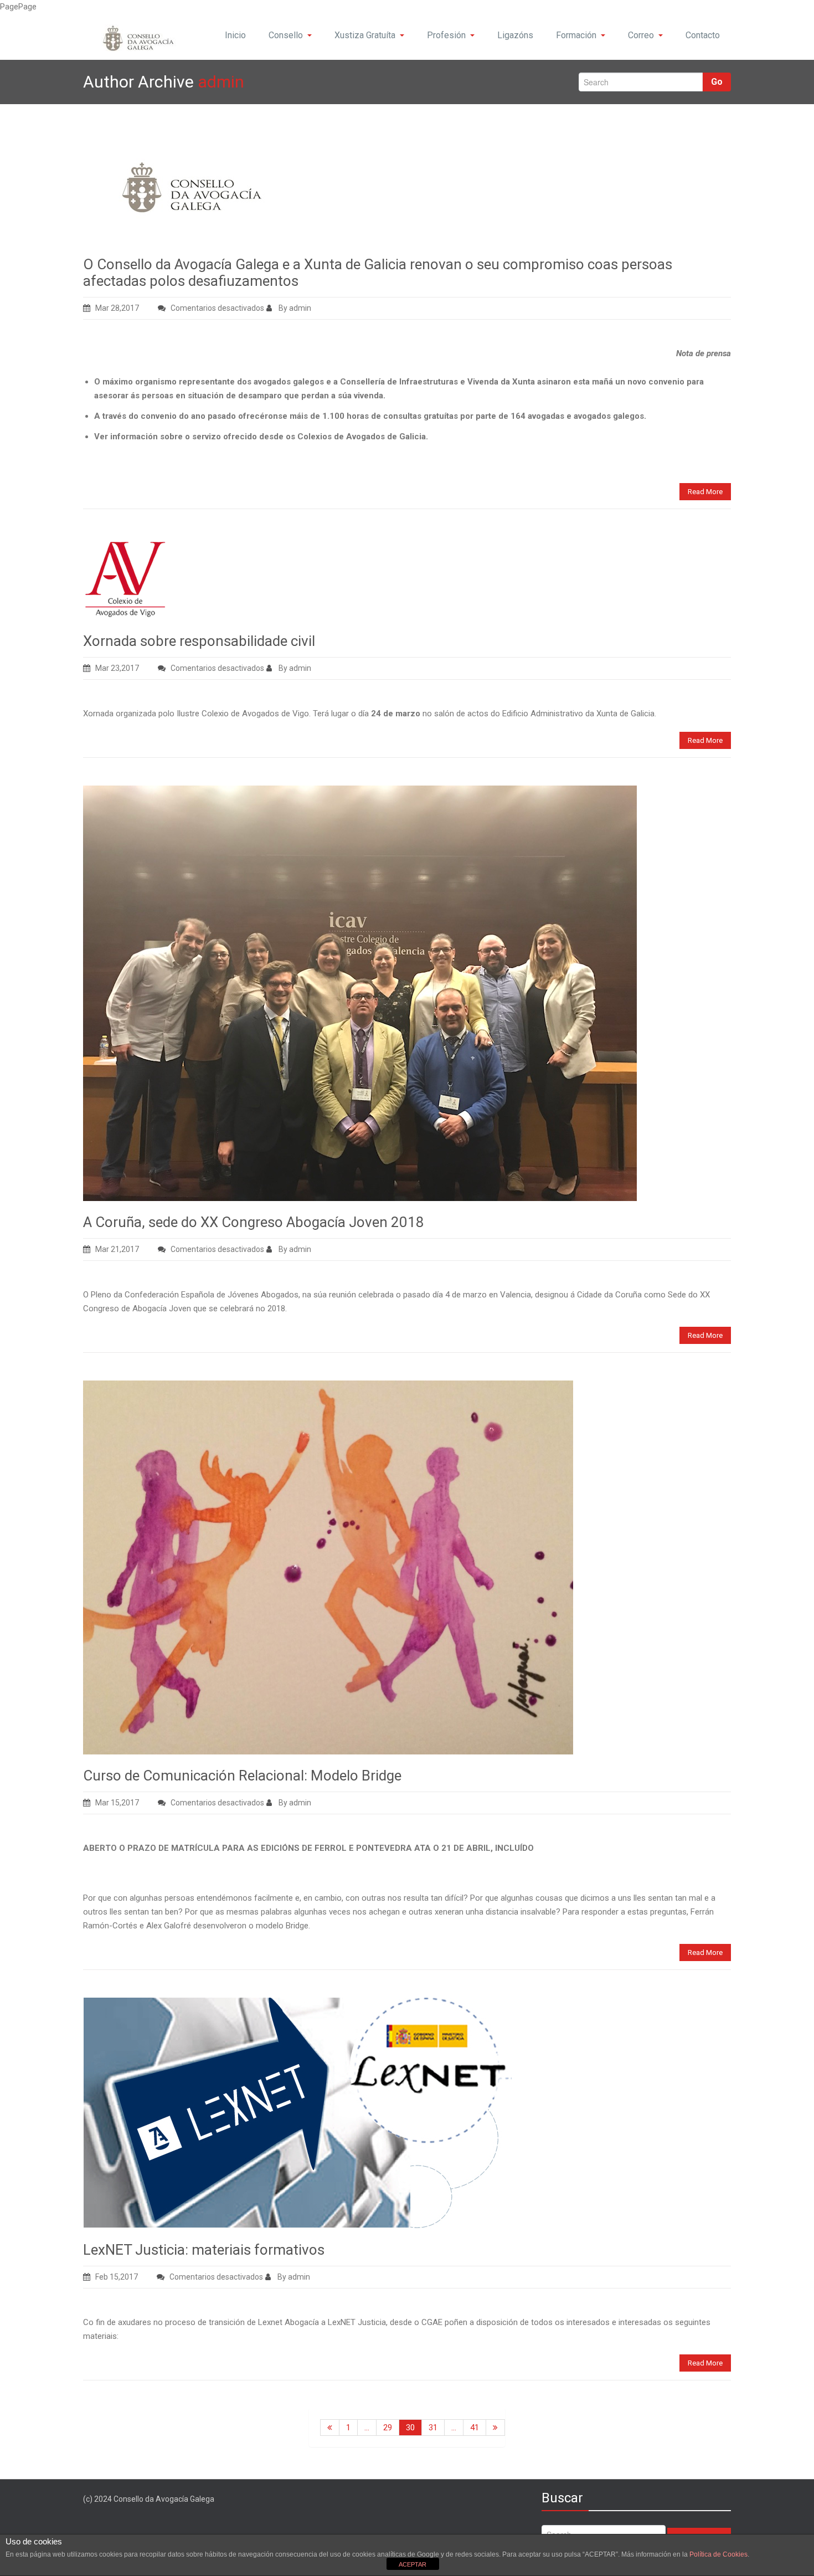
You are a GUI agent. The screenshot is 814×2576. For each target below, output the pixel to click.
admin (221, 82)
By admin (294, 308)
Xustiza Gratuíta (365, 35)
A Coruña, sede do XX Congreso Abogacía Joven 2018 (254, 1222)
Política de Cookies (718, 2554)
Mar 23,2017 (117, 668)
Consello (286, 35)
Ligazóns (515, 35)
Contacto (703, 35)
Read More (705, 492)
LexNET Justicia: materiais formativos (204, 2250)
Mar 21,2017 (117, 1249)
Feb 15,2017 (117, 2277)
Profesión (446, 35)
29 (388, 2428)
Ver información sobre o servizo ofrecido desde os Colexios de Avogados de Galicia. (261, 437)
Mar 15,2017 (117, 1803)
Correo (641, 35)
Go (717, 82)
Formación (576, 35)
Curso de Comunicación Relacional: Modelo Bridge (242, 1776)
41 (475, 2428)
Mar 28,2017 (117, 308)
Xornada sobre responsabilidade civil (199, 641)
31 (433, 2428)
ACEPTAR (413, 2564)
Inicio (235, 35)
